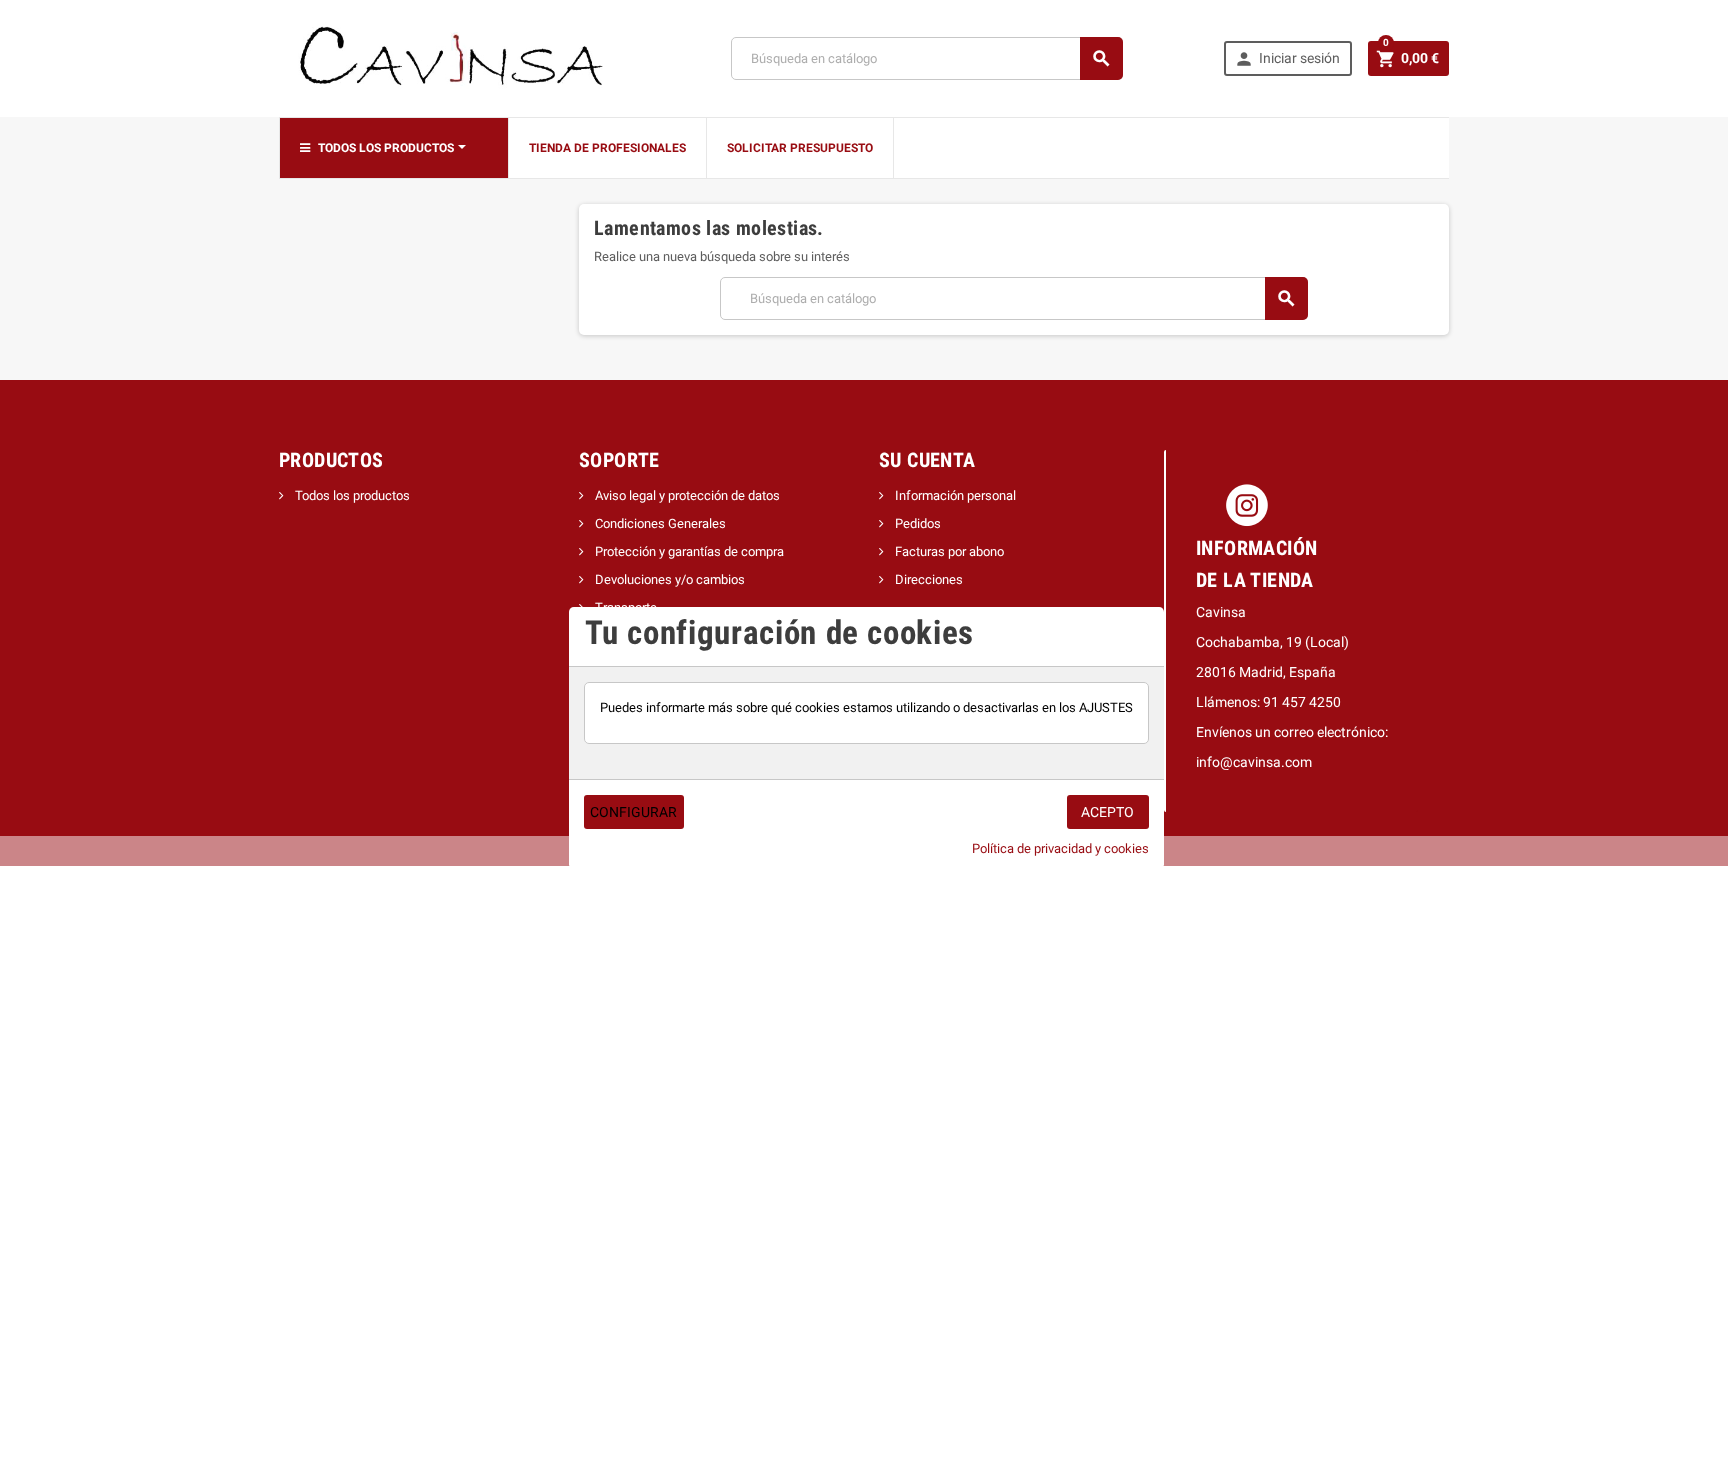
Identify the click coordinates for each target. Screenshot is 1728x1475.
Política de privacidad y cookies (1060, 848)
